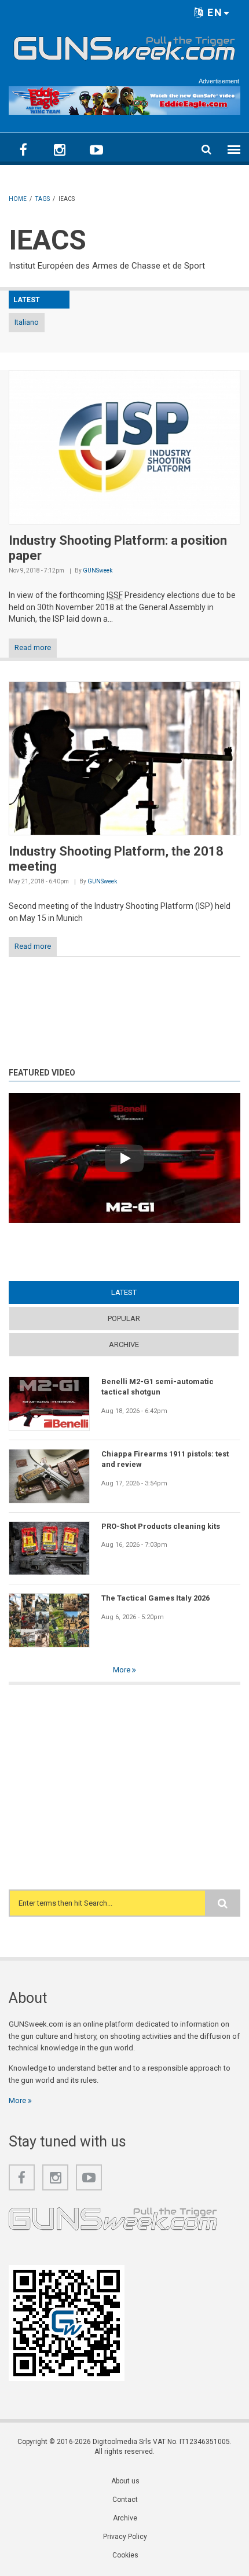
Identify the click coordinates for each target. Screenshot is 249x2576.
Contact (125, 2500)
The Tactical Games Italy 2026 (155, 1598)
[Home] (124, 46)
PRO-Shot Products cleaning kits (161, 1526)
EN (213, 12)
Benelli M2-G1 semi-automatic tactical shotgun (158, 1387)
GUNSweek (98, 570)
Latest (146, 1292)
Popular (124, 1318)
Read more (33, 647)
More (122, 1670)
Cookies (125, 2555)
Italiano (27, 322)
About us (125, 2481)
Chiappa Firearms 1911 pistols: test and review (165, 1459)
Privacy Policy (125, 2537)
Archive (124, 1344)
